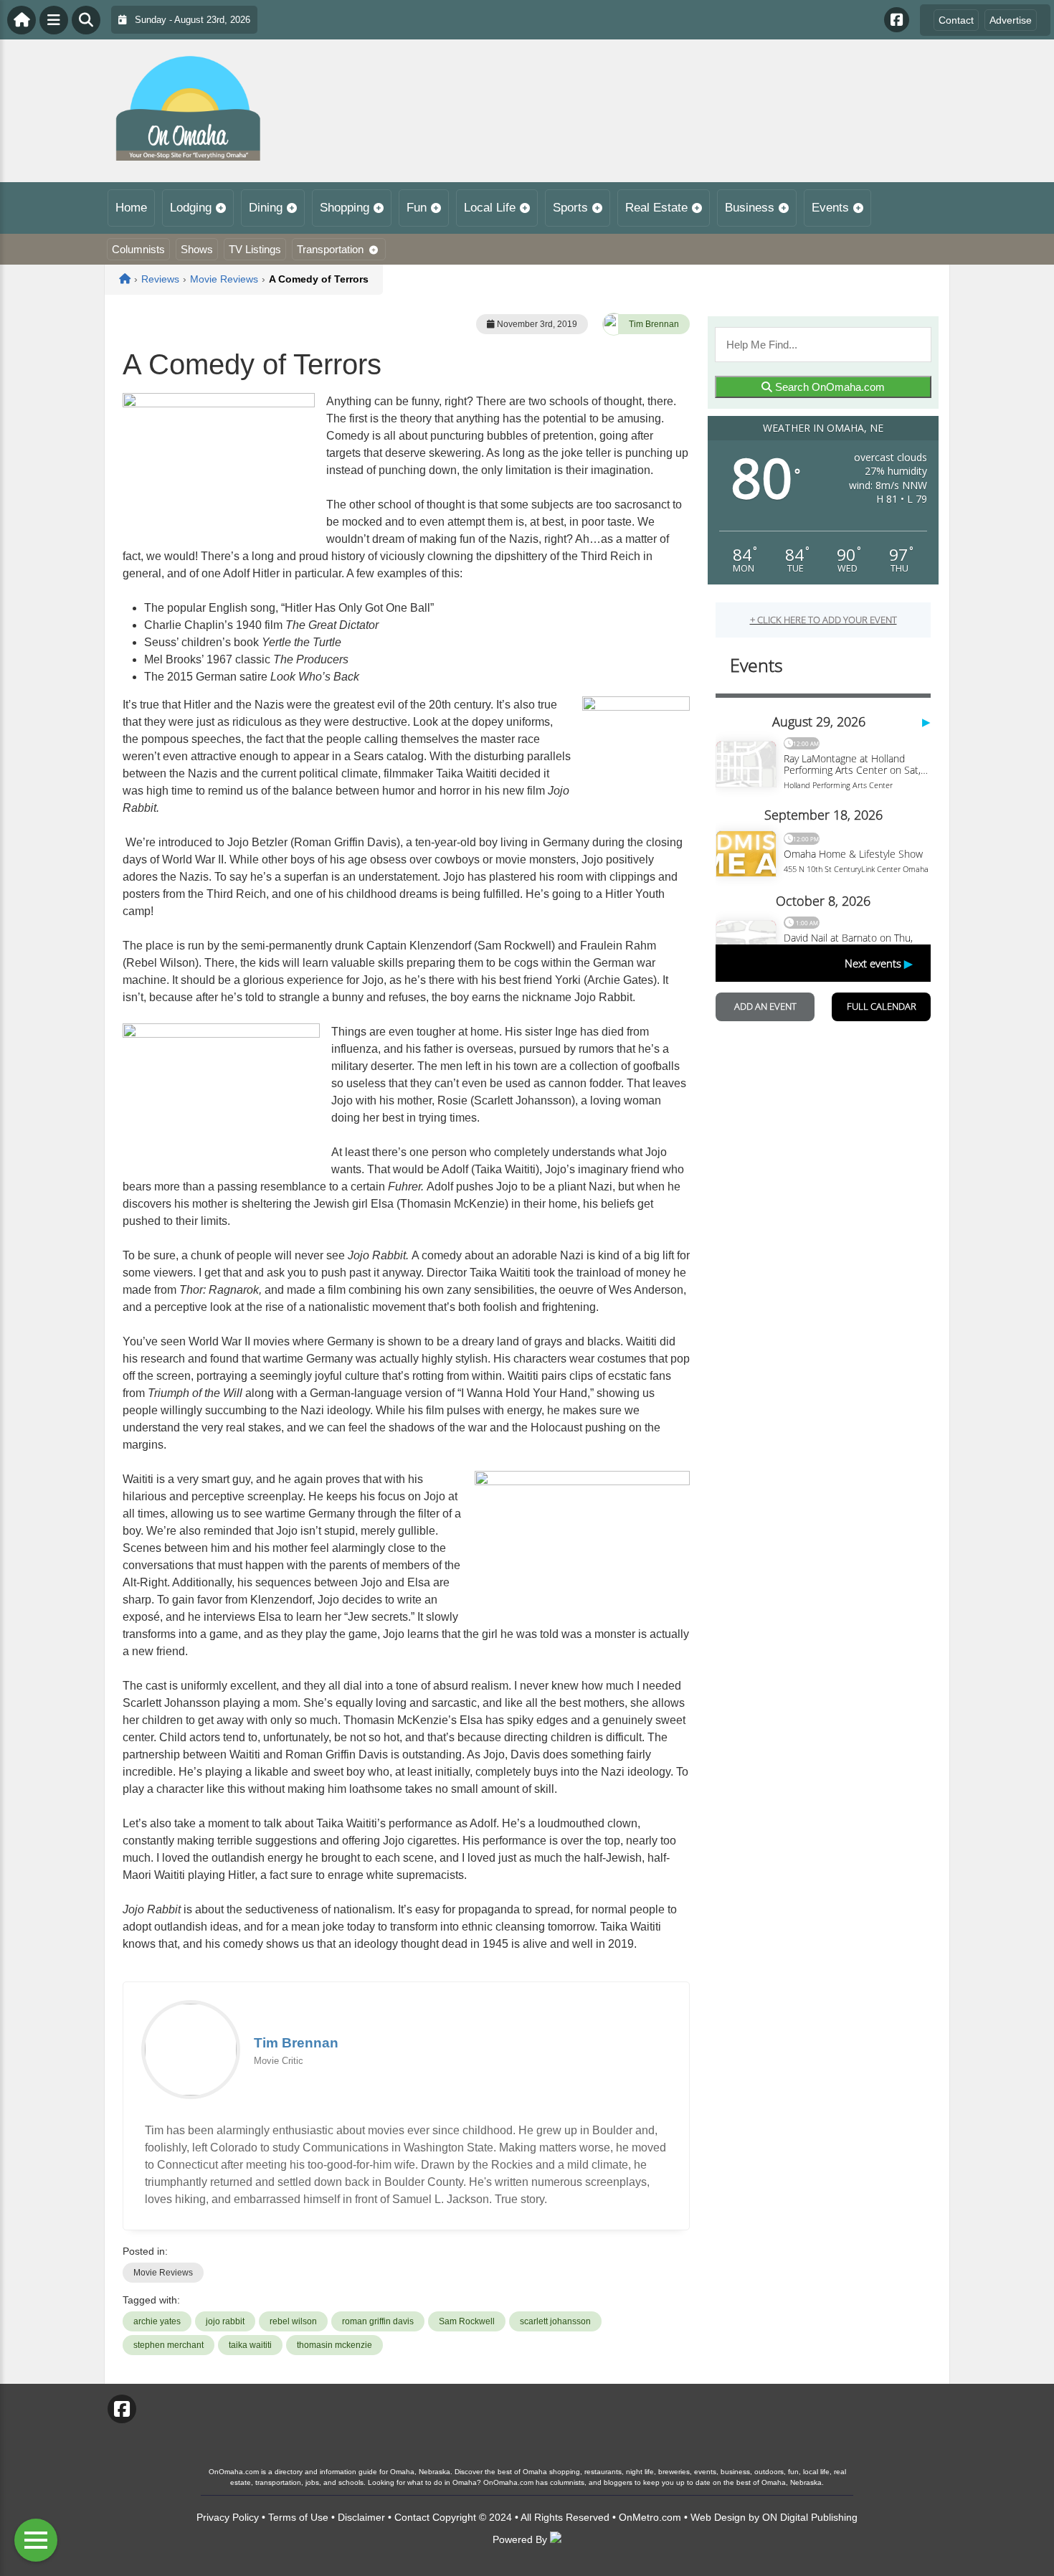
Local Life (490, 208)
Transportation (330, 249)
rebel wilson (293, 2321)
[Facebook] (897, 20)
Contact (956, 20)
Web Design (718, 2517)
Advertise (1011, 20)
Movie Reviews (163, 2273)
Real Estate (656, 208)
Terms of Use (298, 2517)
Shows (197, 249)
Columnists (138, 249)
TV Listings (255, 249)
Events (830, 208)
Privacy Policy (228, 2517)
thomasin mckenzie (334, 2345)
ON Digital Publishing (810, 2517)
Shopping (345, 208)
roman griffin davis (378, 2321)
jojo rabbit (225, 2321)
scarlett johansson (555, 2321)
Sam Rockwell (467, 2321)
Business (750, 208)
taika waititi (250, 2345)
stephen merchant (168, 2345)
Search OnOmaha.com (829, 387)
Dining (266, 208)
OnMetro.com (650, 2517)
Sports (570, 208)
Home (131, 208)
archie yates (157, 2321)
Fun (417, 208)
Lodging (191, 208)
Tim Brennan (654, 324)
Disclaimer (361, 2517)
